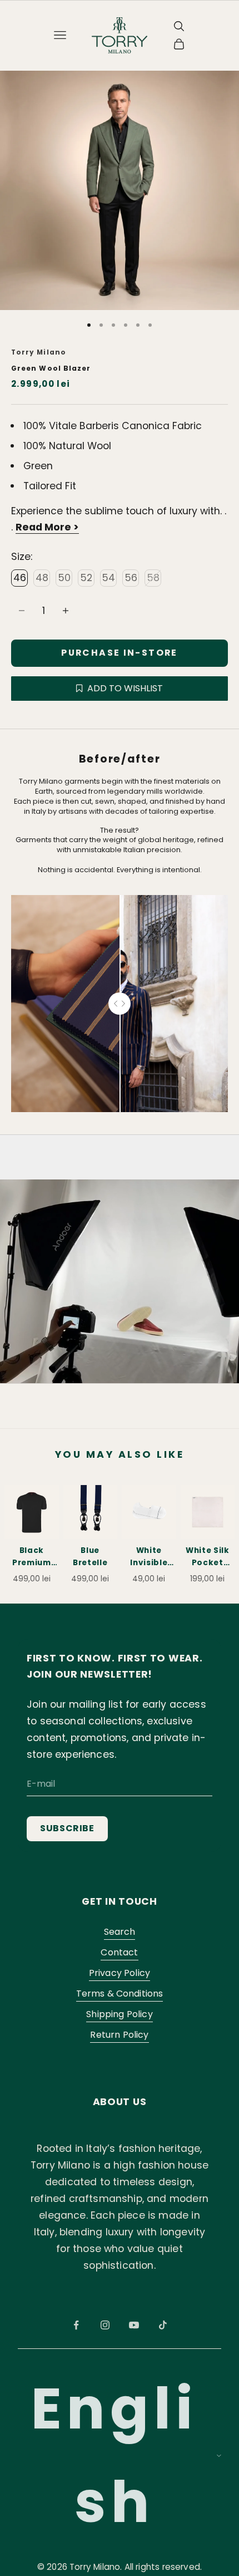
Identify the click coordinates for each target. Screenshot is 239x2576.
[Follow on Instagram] (105, 2325)
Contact (119, 1952)
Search (120, 1932)
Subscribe (67, 1828)
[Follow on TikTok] (163, 2325)
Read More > (47, 527)
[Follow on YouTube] (134, 2325)
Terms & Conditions (120, 1994)
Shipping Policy (119, 2014)
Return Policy (119, 2035)
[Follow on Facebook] (76, 2325)
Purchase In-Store (119, 653)
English (114, 2455)
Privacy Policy (120, 1973)
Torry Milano (39, 352)
